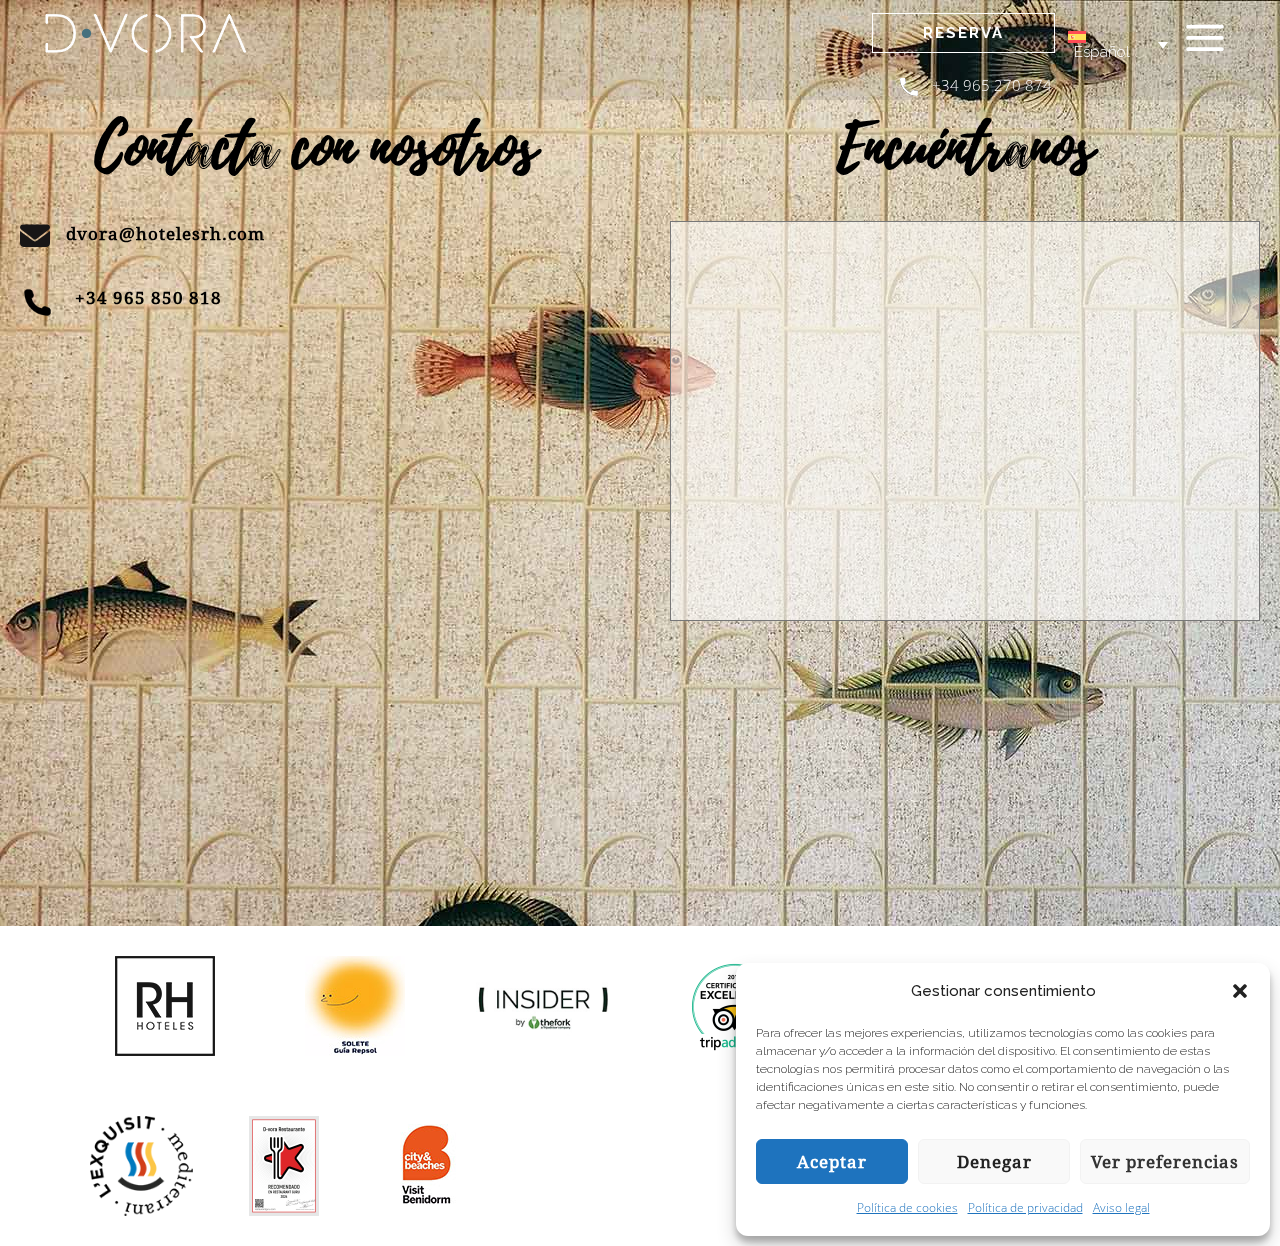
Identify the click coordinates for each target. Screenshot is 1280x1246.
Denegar (994, 1162)
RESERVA (963, 33)
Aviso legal (1121, 1207)
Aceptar (832, 1162)
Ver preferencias (1165, 1162)
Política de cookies (907, 1207)
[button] (1240, 991)
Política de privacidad (1025, 1207)
